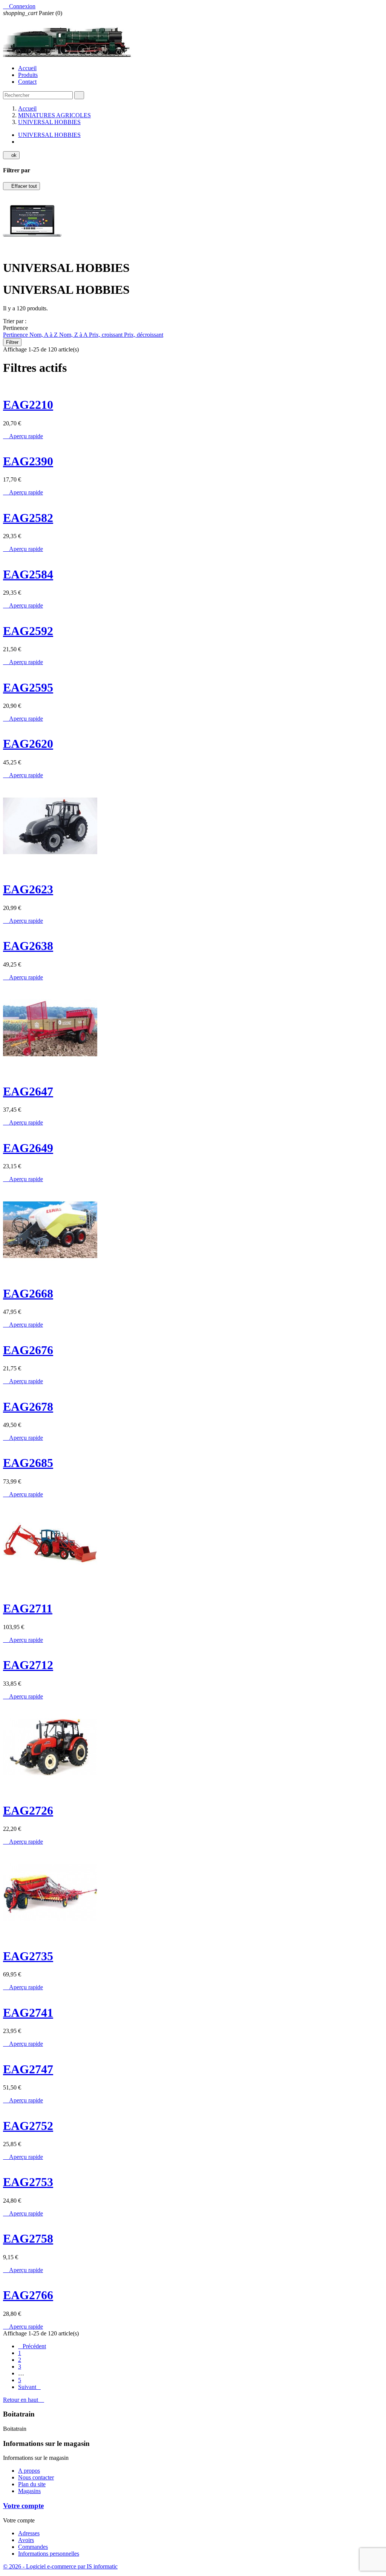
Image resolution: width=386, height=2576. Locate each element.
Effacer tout (21, 186)
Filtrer (12, 342)
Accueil (27, 68)
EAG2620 (28, 744)
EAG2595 (28, 687)
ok (11, 155)
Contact (27, 82)
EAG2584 (28, 574)
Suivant (29, 2387)
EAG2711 (28, 1608)
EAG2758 (28, 2238)
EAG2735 (28, 1956)
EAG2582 (28, 518)
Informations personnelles (49, 2554)
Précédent (32, 2346)
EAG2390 (28, 461)
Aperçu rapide (23, 436)
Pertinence (16, 335)
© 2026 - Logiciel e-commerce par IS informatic (60, 2566)
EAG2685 (28, 1463)
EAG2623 (28, 889)
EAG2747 (28, 2069)
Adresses (29, 2533)
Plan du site (32, 2484)
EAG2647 (28, 1091)
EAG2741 (28, 2013)
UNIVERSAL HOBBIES (49, 135)
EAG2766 (28, 2295)
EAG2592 (28, 631)
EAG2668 (28, 1293)
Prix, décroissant (144, 335)
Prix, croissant (106, 335)
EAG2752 (28, 2126)
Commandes (33, 2547)
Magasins (29, 2491)
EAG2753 (28, 2182)
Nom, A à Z (44, 335)
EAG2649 (28, 1148)
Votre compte (23, 2506)
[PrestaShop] (32, 249)
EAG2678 (28, 1407)
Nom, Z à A (74, 335)
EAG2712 (28, 1665)
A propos (29, 2471)
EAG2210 (28, 405)
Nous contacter (36, 2477)
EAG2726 (28, 1810)
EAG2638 (28, 946)
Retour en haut (24, 2400)
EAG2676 (28, 1350)
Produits (28, 75)
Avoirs (26, 2540)
